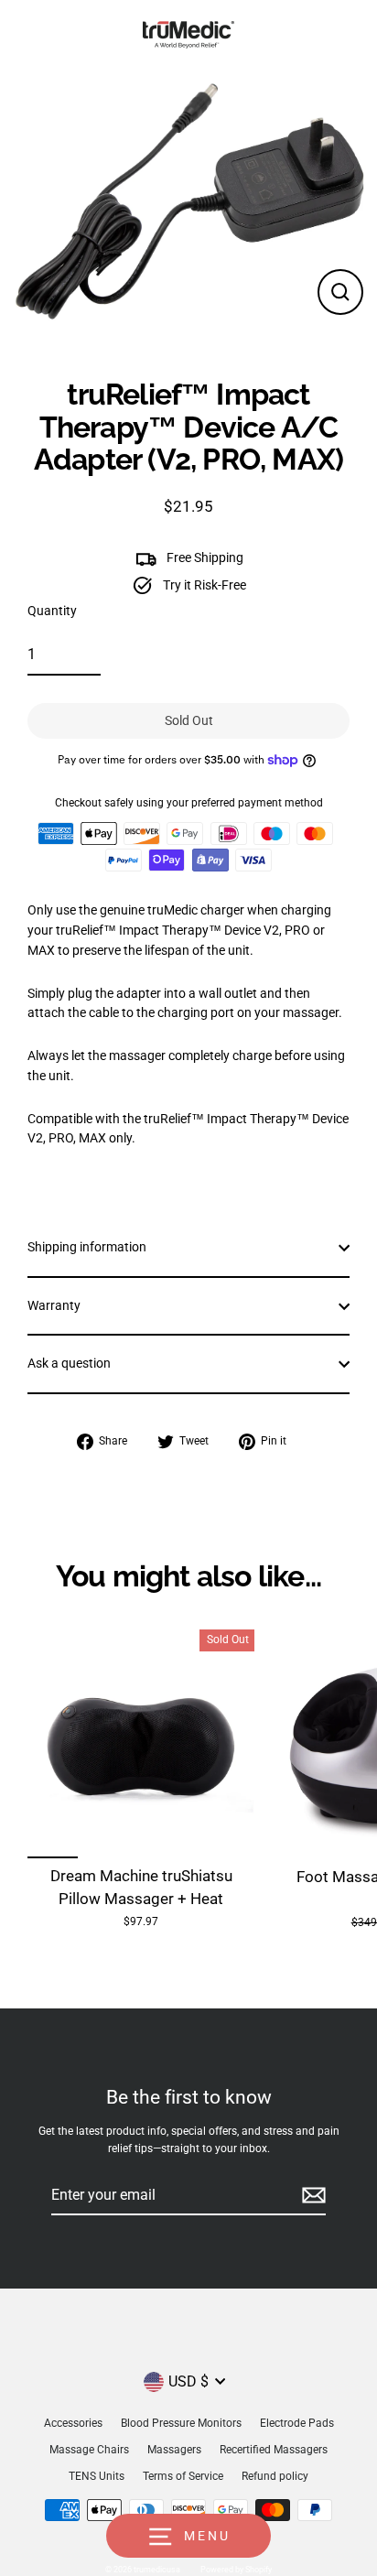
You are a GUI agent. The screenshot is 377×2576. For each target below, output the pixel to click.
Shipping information (87, 1247)
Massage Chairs (89, 2450)
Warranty (54, 1305)
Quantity (52, 611)
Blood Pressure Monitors (181, 2423)
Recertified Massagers (274, 2450)
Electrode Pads (297, 2423)
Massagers (174, 2450)
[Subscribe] (311, 2196)
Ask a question (69, 1363)
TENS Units (97, 2476)
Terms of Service (183, 2476)
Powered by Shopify (236, 2570)
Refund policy (275, 2476)
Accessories (73, 2423)
